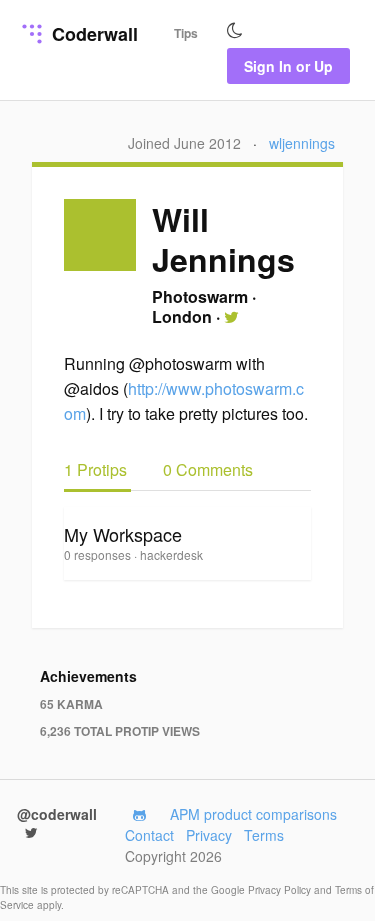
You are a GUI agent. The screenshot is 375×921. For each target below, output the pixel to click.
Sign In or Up (288, 66)
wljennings (302, 143)
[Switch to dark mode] (235, 31)
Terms (264, 835)
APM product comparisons (253, 814)
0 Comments (208, 469)
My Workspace (123, 534)
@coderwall (57, 814)
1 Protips (97, 469)
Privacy (209, 835)
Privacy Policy (281, 890)
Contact (149, 835)
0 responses (99, 554)
